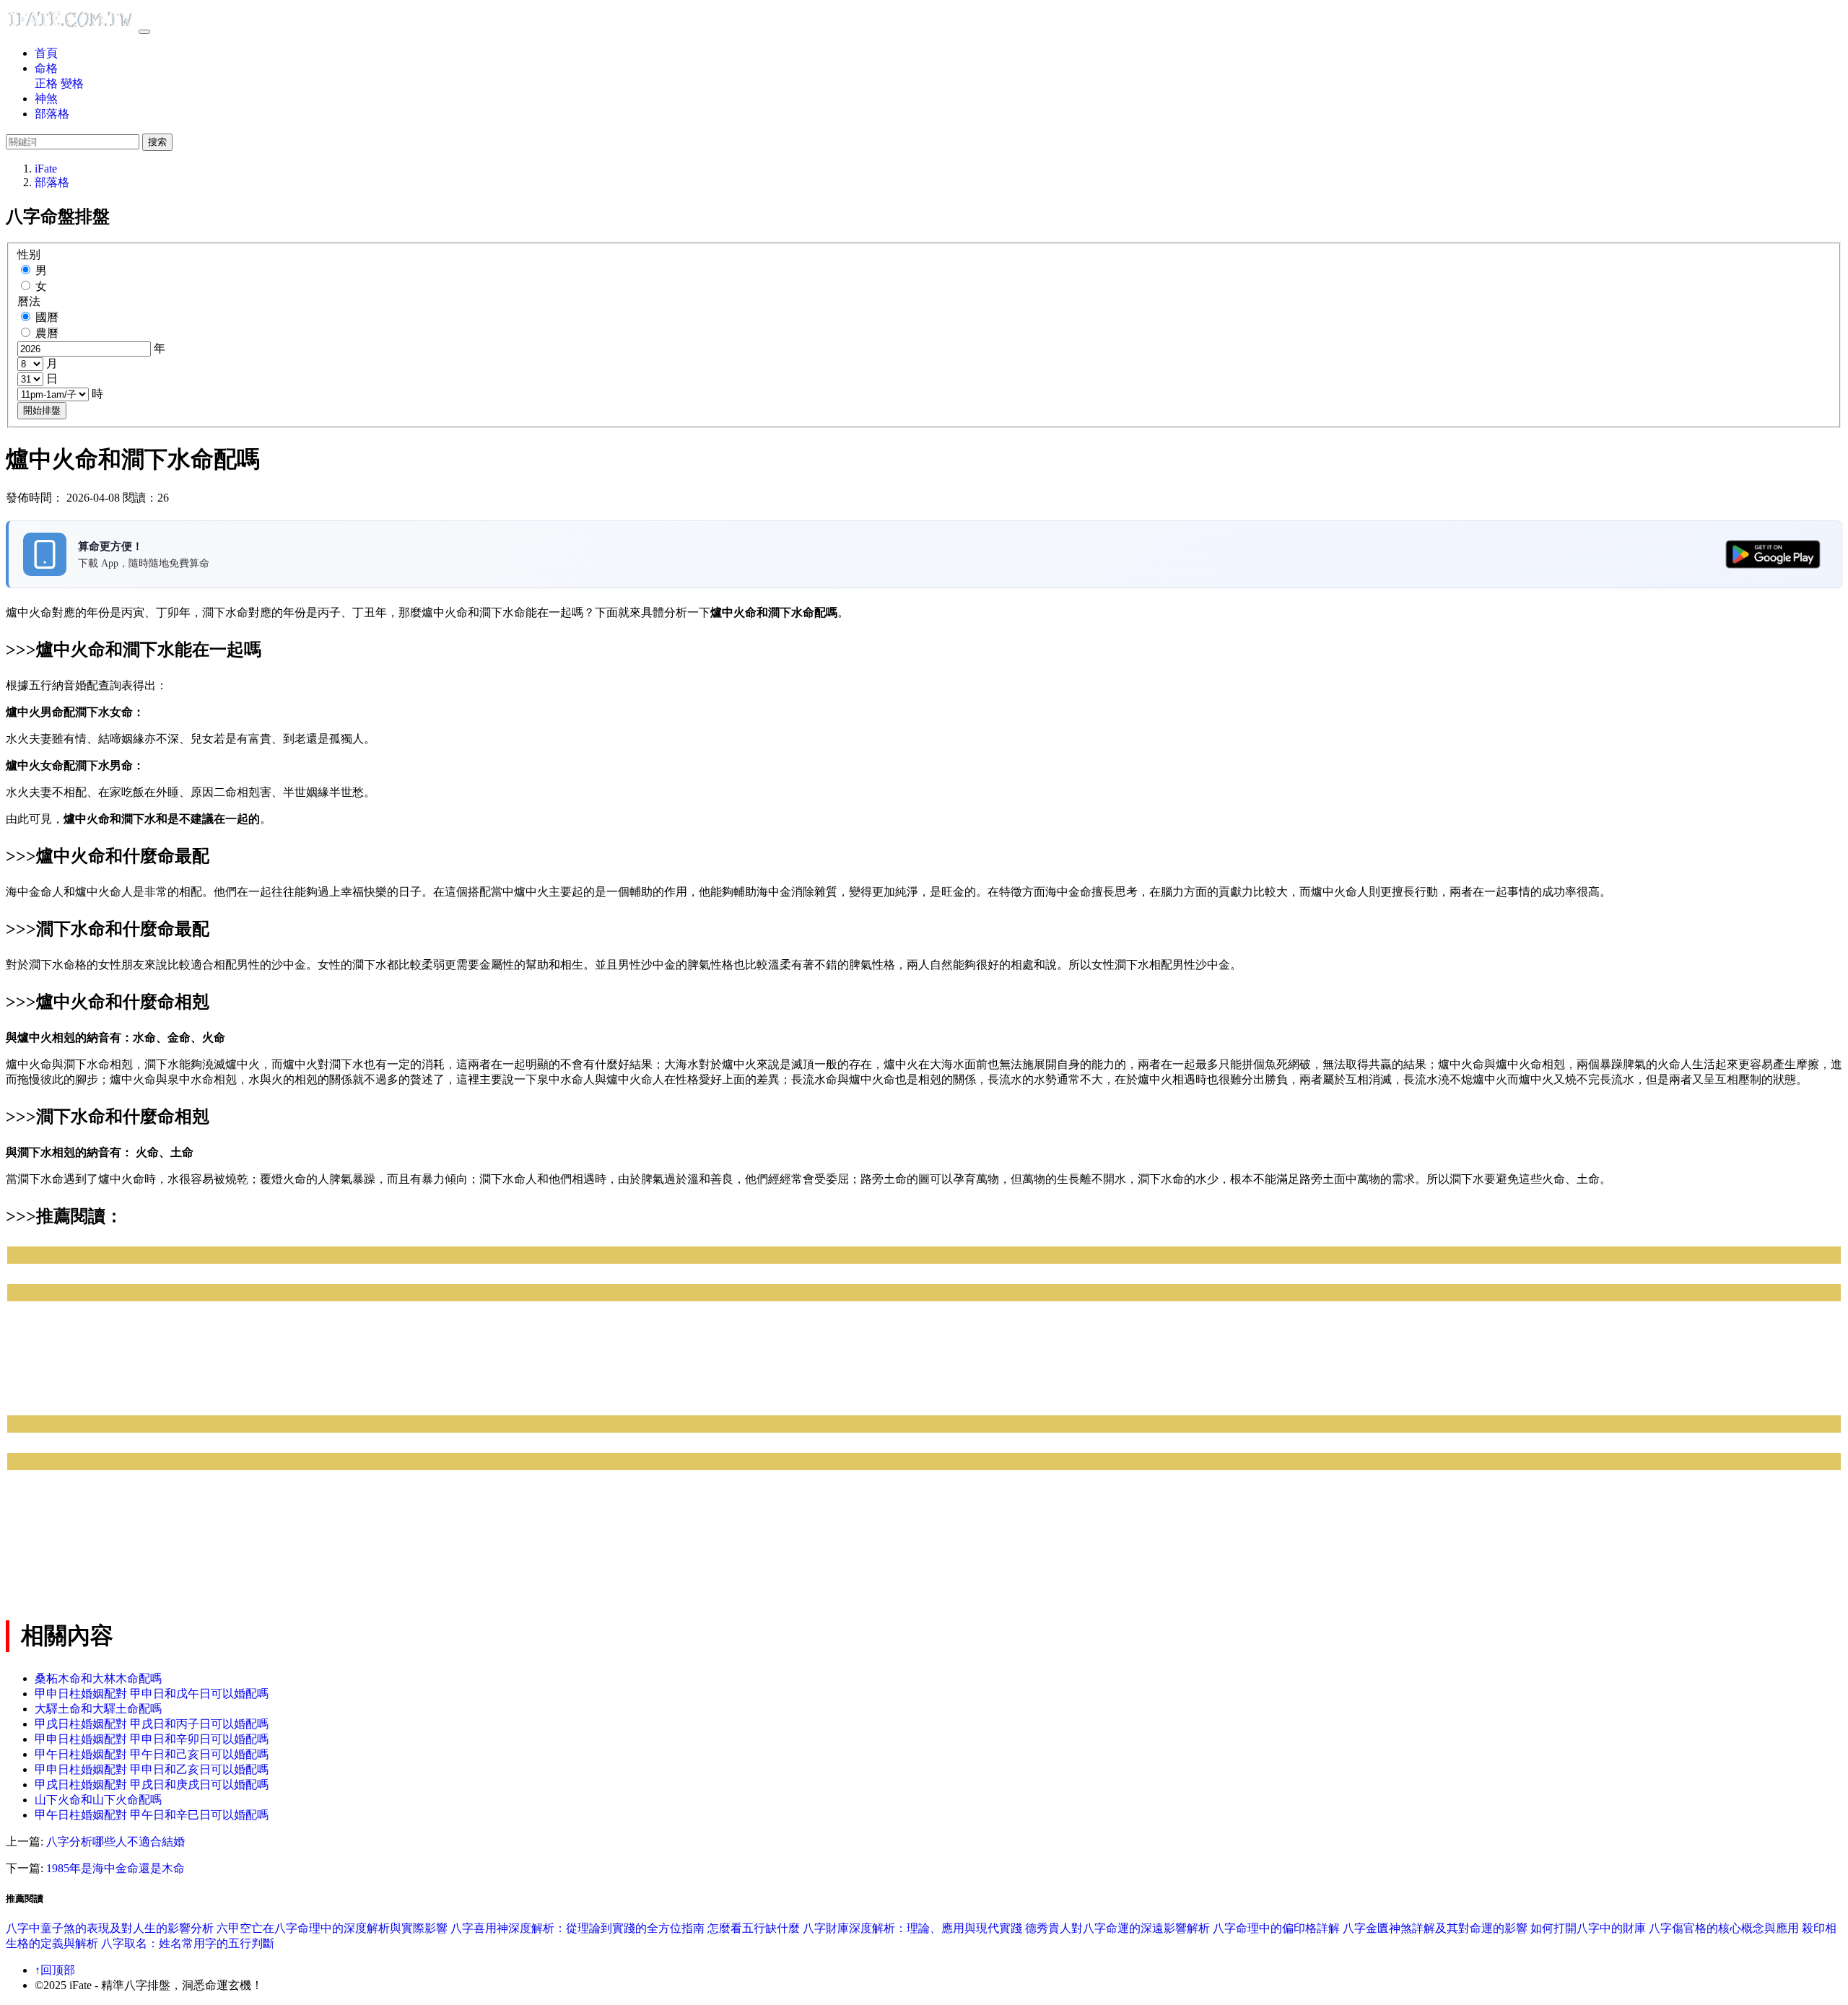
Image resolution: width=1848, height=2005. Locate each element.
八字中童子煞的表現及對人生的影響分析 (110, 1928)
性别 (29, 254)
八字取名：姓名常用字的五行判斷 (188, 1943)
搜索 (157, 142)
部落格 (52, 114)
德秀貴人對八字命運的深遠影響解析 (1117, 1928)
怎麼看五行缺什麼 (754, 1928)
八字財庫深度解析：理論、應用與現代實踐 (912, 1928)
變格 (72, 83)
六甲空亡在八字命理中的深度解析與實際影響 (332, 1928)
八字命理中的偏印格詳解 (1276, 1928)
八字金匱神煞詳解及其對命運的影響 (1435, 1928)
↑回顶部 (55, 1970)
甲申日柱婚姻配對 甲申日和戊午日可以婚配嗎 (152, 1694)
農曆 (47, 333)
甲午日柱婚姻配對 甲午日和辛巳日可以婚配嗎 (152, 1815)
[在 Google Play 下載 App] (1773, 554)
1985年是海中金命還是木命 (115, 1868)
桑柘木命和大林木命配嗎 (98, 1678)
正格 (46, 83)
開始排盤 (42, 410)
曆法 (29, 301)
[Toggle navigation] (144, 32)
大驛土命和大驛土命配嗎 (98, 1709)
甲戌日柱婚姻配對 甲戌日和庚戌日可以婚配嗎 (152, 1785)
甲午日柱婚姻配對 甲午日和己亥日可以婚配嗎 (152, 1754)
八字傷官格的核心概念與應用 (1724, 1928)
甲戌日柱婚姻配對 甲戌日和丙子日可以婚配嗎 (152, 1724)
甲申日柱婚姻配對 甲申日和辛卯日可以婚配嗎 (152, 1739)
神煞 (46, 99)
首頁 (46, 53)
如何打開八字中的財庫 (1588, 1928)
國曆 (47, 317)
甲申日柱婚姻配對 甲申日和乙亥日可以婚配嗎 (152, 1769)
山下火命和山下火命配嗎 (98, 1800)
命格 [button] (46, 68)
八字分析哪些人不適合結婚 (115, 1842)
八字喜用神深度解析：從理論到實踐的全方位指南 (577, 1928)
